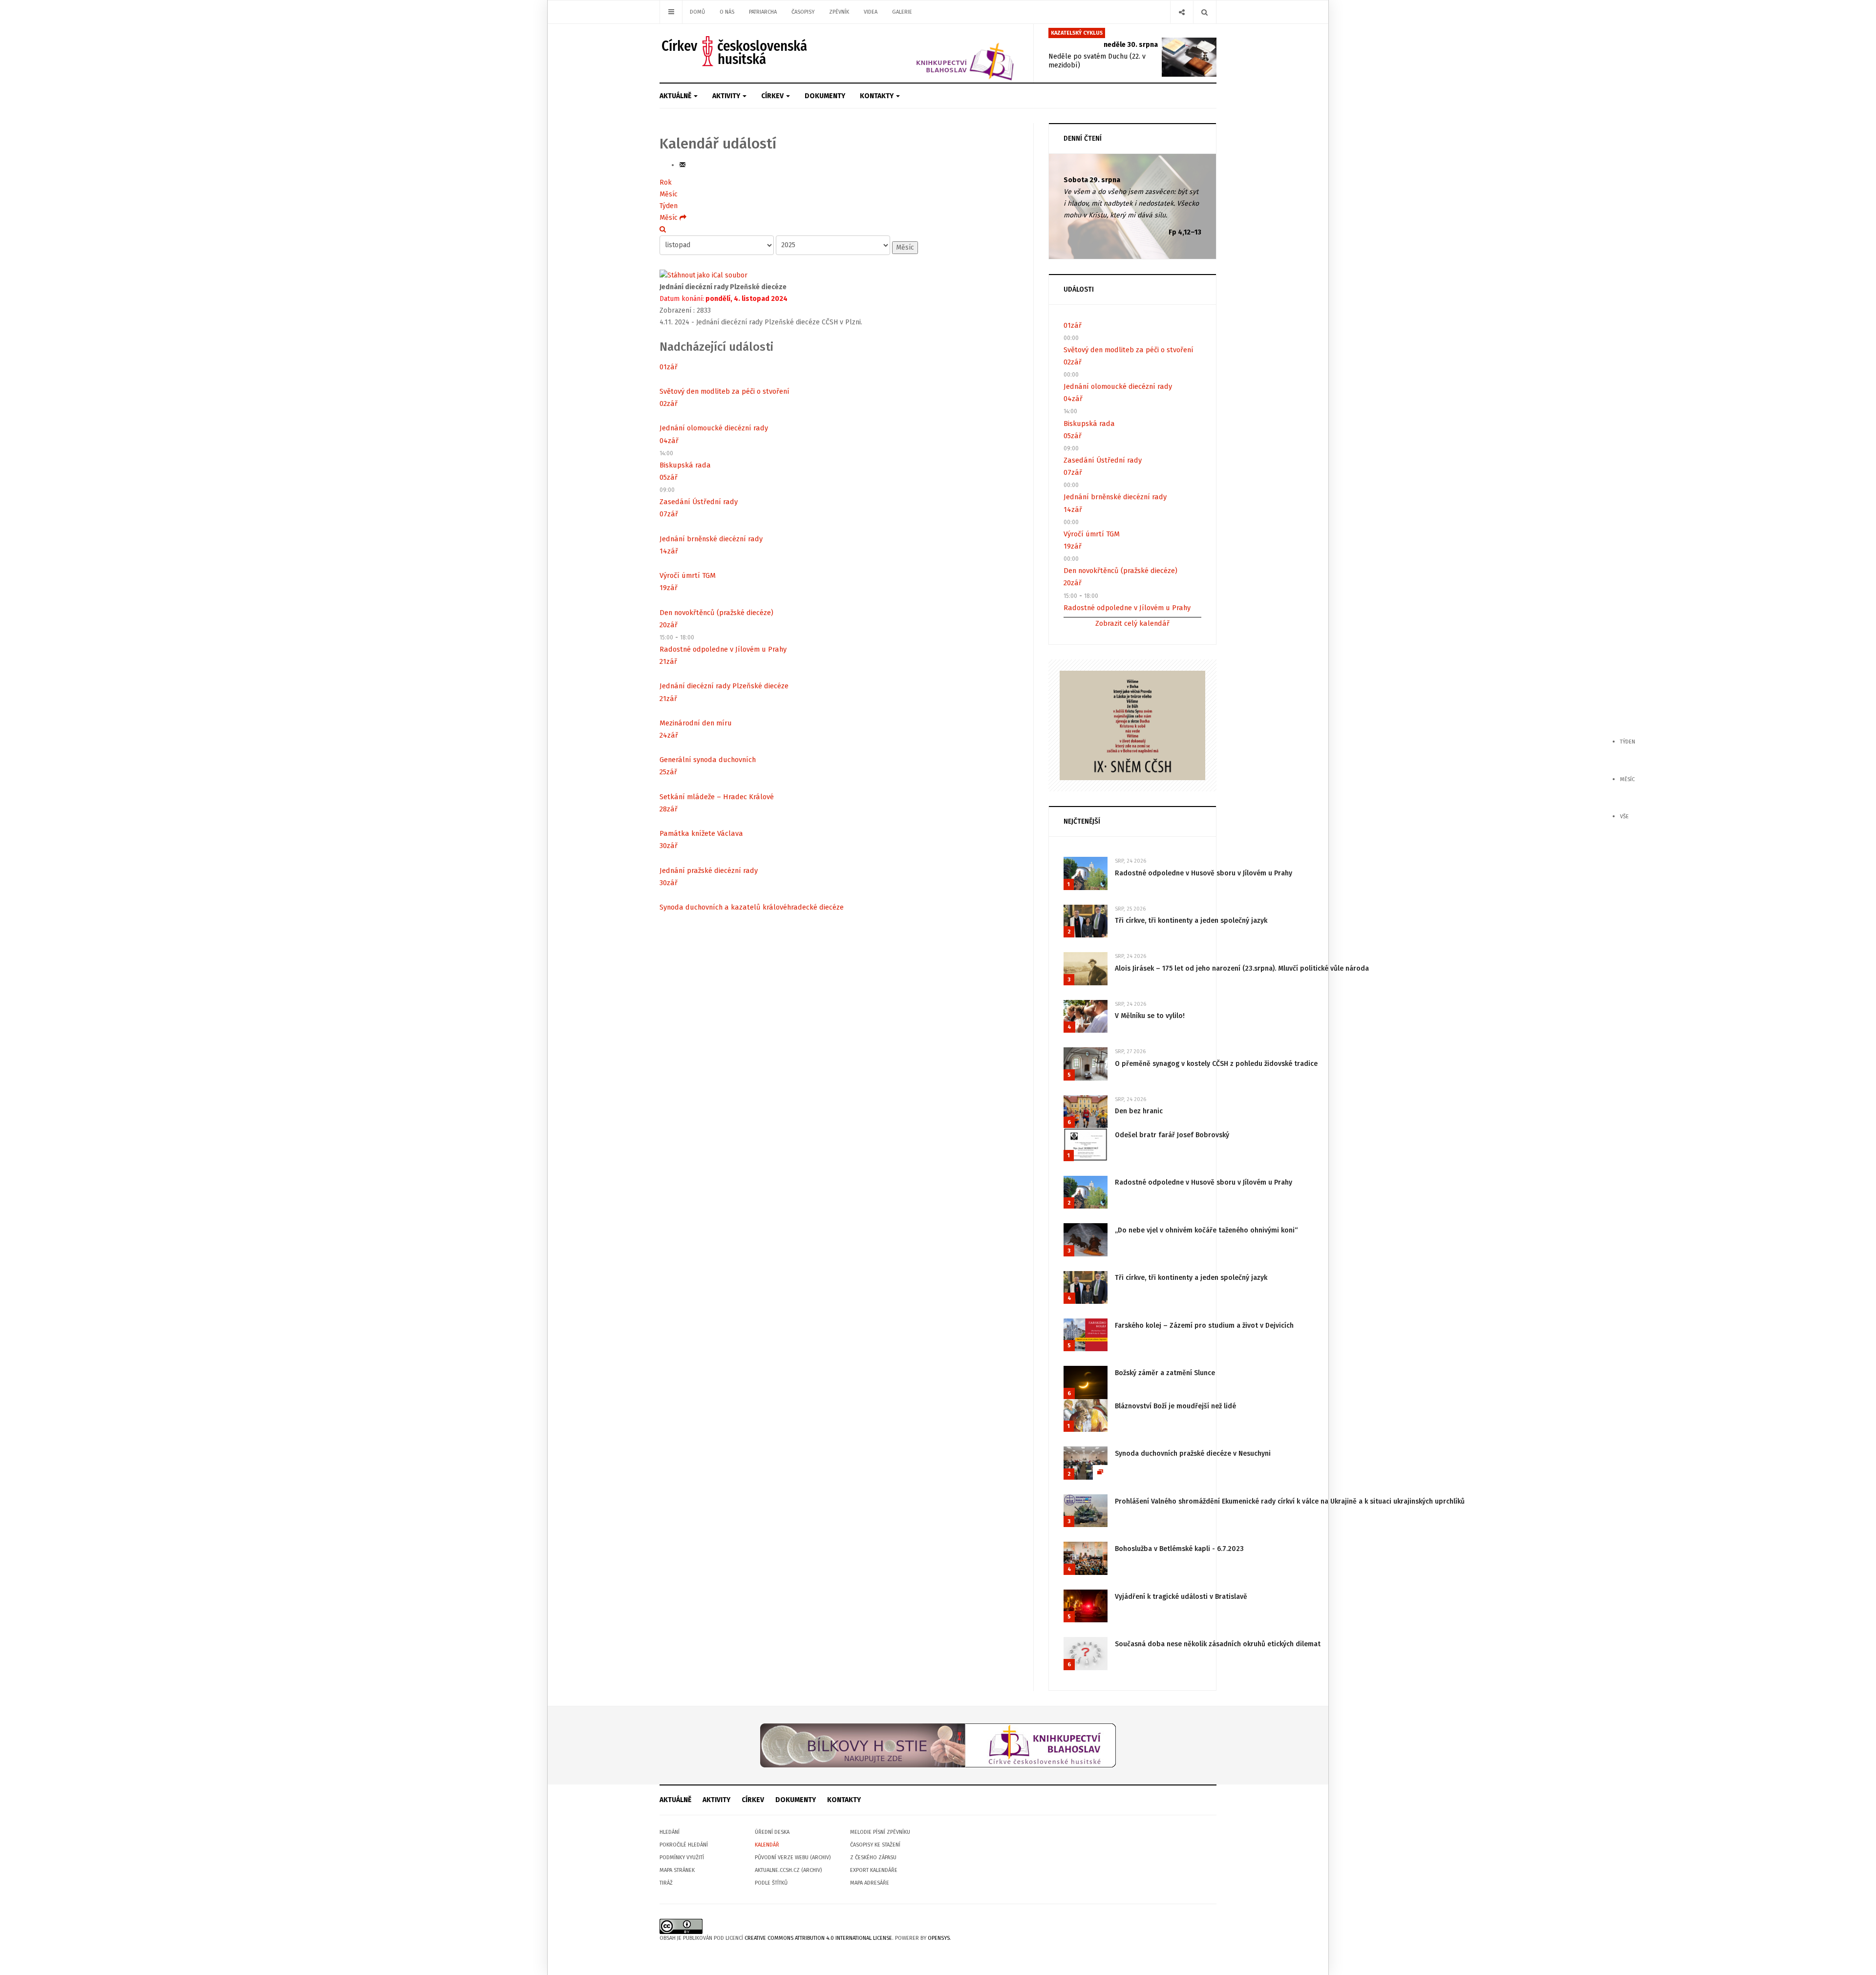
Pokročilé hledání (684, 1845)
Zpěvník (839, 12)
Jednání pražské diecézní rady (709, 871)
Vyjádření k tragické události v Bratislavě (1181, 1597)
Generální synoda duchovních (708, 760)
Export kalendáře (874, 1870)
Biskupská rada (685, 465)
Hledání (670, 1832)
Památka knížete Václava (701, 833)
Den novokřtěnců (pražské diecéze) (716, 613)
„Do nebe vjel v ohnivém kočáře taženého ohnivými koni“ (1206, 1230)
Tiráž (666, 1883)
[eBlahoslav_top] (942, 53)
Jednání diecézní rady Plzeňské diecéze (724, 686)
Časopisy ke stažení (875, 1845)
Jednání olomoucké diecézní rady (714, 428)
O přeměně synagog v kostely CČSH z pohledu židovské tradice (1216, 1064)
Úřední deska (772, 1832)
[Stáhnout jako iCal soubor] (703, 275)
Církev (773, 96)
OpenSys (939, 1938)
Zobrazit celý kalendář (1132, 623)
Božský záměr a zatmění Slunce (1165, 1373)
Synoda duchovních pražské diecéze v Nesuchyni (1193, 1454)
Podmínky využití (682, 1858)
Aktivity (727, 96)
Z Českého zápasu (873, 1858)
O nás (727, 12)
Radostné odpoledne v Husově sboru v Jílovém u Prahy (1204, 873)
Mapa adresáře (870, 1883)
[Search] (1204, 12)
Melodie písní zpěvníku (880, 1832)
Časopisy (803, 12)
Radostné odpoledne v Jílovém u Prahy (723, 649)
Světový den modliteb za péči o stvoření (725, 391)
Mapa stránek (677, 1870)
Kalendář (767, 1845)
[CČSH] (735, 51)
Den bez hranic (1139, 1111)
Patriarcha (763, 12)
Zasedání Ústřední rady (699, 502)
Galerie (902, 12)
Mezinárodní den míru (696, 723)
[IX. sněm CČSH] (1132, 725)
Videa (871, 12)
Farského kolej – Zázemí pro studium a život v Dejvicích (1204, 1326)
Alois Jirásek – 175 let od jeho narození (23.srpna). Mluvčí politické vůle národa (1242, 968)
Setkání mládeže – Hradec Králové (717, 797)
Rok (666, 182)
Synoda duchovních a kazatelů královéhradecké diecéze (752, 907)
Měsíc (669, 194)
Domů (697, 12)
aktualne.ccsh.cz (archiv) (788, 1870)
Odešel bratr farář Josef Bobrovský (1172, 1135)
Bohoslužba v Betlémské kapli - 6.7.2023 (1179, 1549)
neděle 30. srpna (1131, 45)
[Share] (1182, 12)
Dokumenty (825, 96)
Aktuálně (676, 96)
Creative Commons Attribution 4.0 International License (818, 1938)
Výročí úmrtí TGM (688, 575)
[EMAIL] (682, 165)
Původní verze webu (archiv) (793, 1858)
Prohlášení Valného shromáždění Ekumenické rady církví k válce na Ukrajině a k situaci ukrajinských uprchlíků (1290, 1501)
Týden (669, 206)
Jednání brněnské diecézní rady (711, 539)
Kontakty (877, 96)
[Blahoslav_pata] (938, 1745)
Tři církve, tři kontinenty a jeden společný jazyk (1191, 921)
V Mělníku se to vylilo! (1150, 1016)
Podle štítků (771, 1883)
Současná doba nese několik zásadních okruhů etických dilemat (1218, 1644)
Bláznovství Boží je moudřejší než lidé (1175, 1406)
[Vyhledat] (663, 229)
